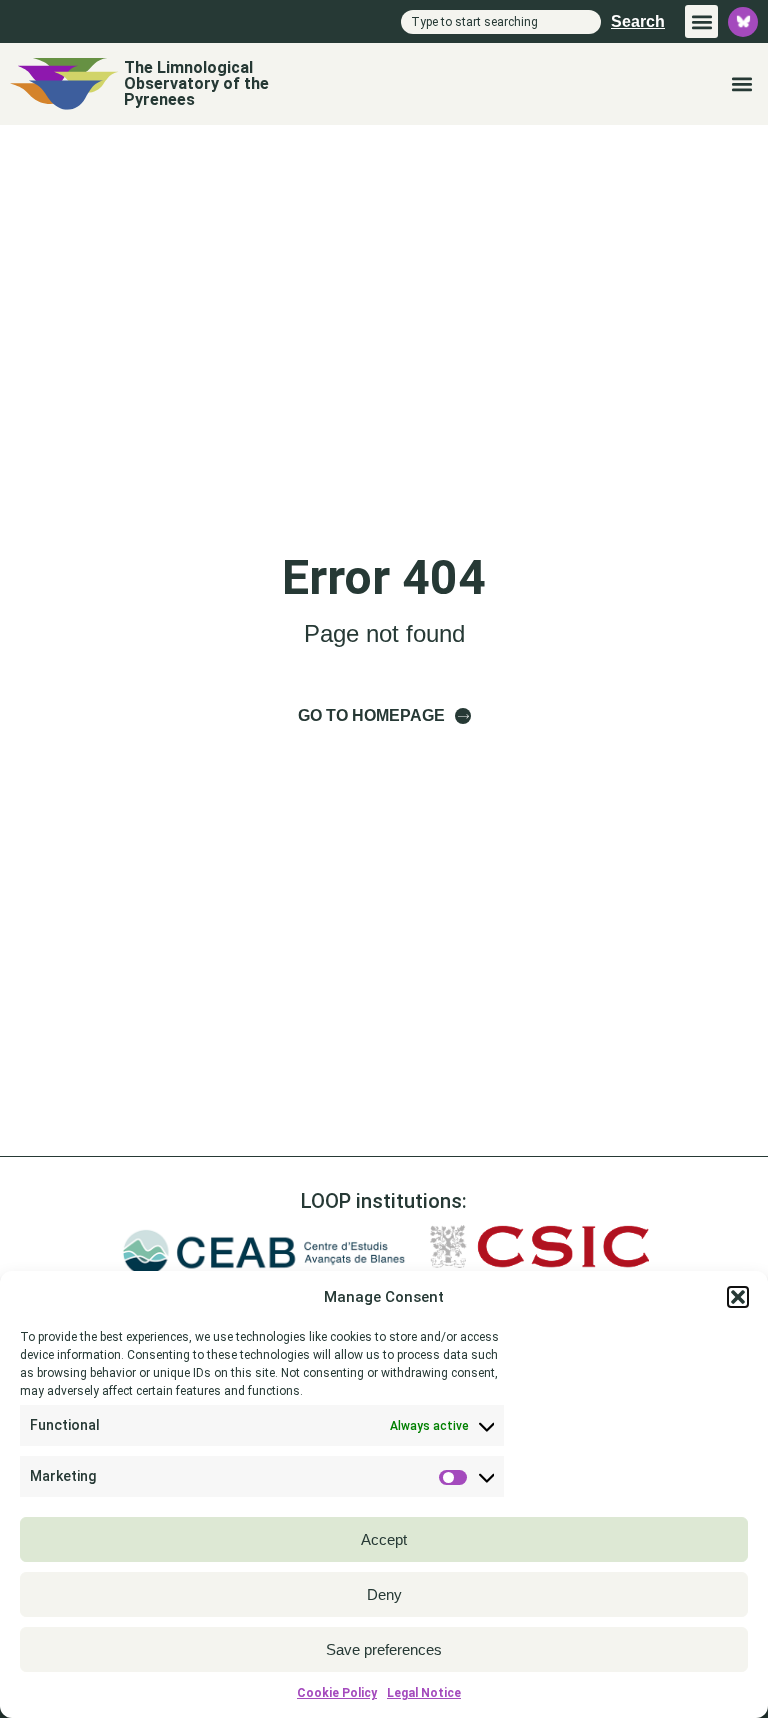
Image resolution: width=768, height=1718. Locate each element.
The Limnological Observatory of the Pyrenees (196, 83)
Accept (384, 1539)
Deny (384, 1594)
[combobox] (501, 22)
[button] (738, 1297)
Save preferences (384, 1649)
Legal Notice (424, 1693)
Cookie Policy (337, 1693)
